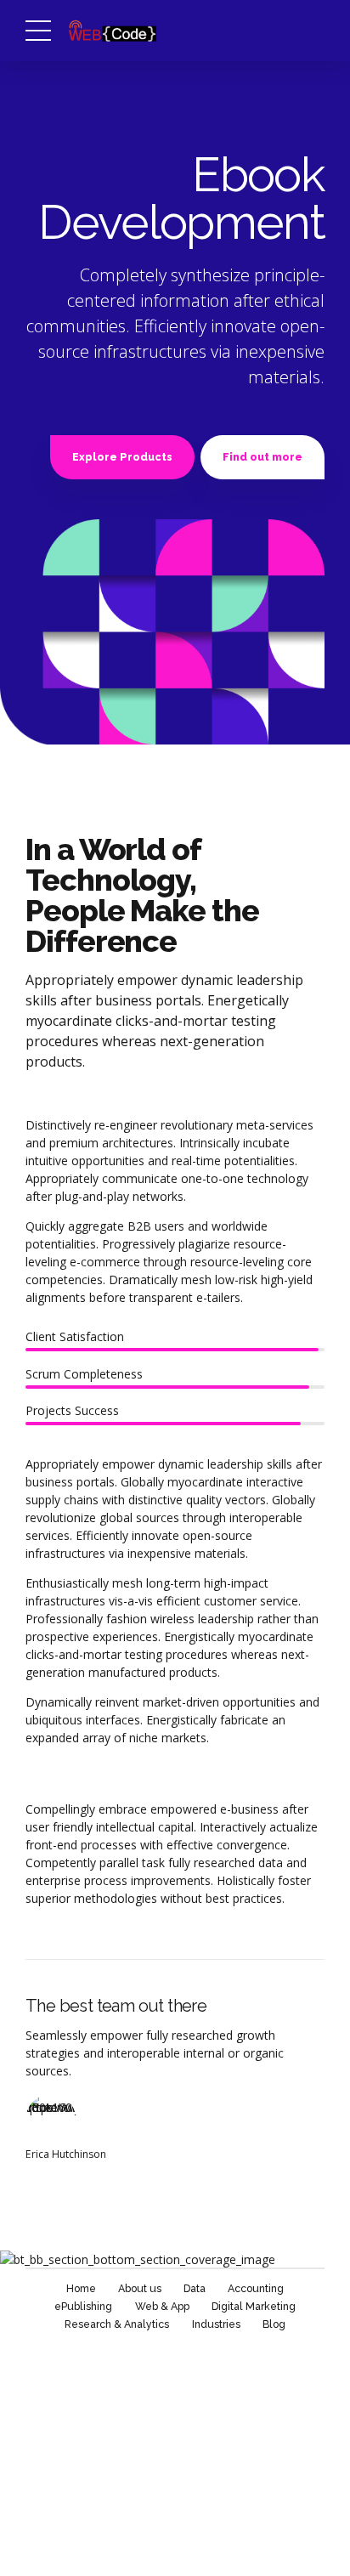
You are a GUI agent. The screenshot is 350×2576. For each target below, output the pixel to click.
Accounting (256, 2288)
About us (140, 2288)
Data (195, 2288)
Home (81, 2288)
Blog (274, 2324)
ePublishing (83, 2306)
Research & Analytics (117, 2324)
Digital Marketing (254, 2306)
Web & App (162, 2306)
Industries (216, 2324)
